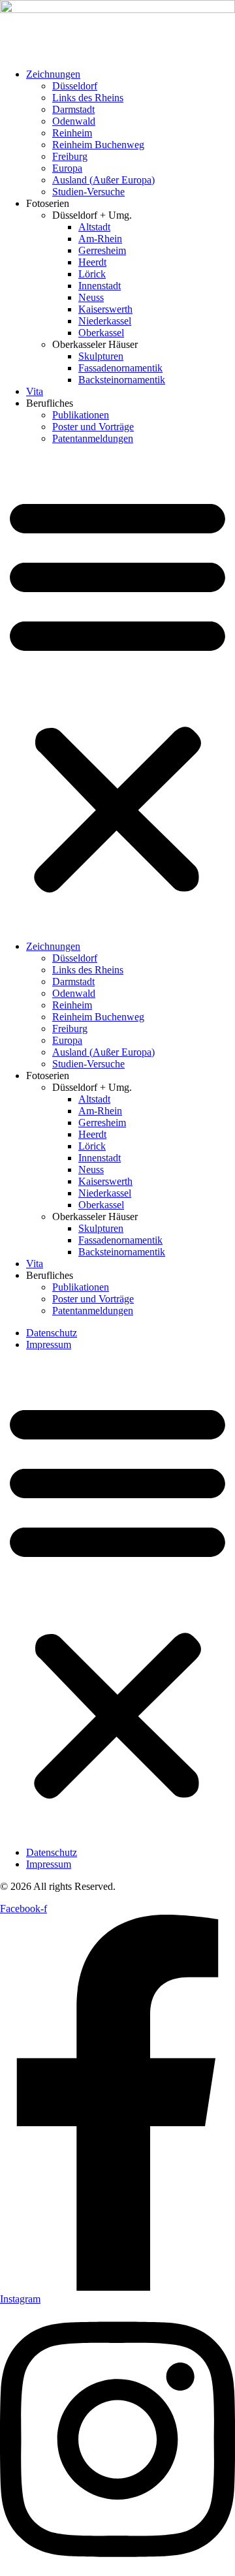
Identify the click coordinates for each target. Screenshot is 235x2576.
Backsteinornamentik (122, 380)
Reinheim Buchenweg (98, 145)
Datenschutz (52, 1333)
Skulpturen (101, 356)
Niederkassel (105, 321)
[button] (117, 693)
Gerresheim (102, 250)
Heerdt (92, 262)
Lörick (92, 274)
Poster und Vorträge (93, 427)
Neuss (91, 297)
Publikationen (81, 415)
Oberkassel (101, 333)
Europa (67, 168)
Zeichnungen (53, 74)
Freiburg (70, 156)
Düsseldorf (75, 86)
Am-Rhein (100, 239)
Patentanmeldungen (93, 438)
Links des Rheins (88, 98)
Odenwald (74, 121)
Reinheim (72, 133)
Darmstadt (73, 109)
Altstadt (94, 227)
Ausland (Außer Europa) (103, 180)
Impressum (49, 1344)
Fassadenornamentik (120, 368)
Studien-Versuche (88, 192)
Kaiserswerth (105, 309)
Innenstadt (100, 286)
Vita (35, 391)
